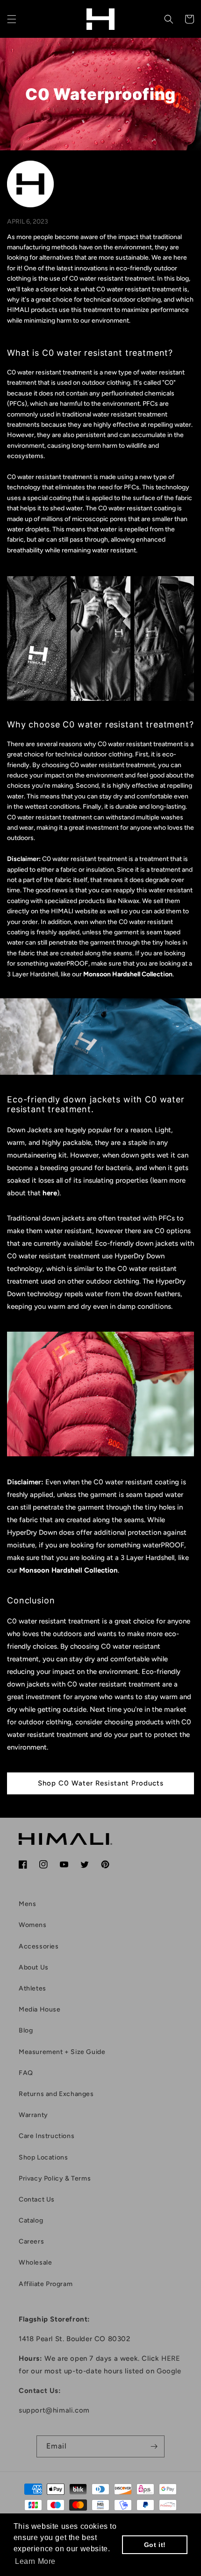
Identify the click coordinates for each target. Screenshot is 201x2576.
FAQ (26, 2073)
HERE (171, 2358)
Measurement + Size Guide (62, 2052)
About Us (34, 1967)
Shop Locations (43, 2157)
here (50, 1193)
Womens (33, 1925)
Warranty (33, 2115)
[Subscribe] (154, 2446)
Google (169, 2371)
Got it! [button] (155, 2545)
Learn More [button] (35, 2561)
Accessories (39, 1946)
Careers (31, 2241)
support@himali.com (54, 2410)
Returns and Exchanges (56, 2094)
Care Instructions (47, 2136)
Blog (26, 2030)
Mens (27, 1904)
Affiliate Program (46, 2284)
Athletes (32, 1988)
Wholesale (35, 2262)
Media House (40, 2009)
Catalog (31, 2220)
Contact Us (37, 2199)
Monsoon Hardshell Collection (68, 1570)
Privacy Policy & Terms (55, 2178)
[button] (12, 19)
